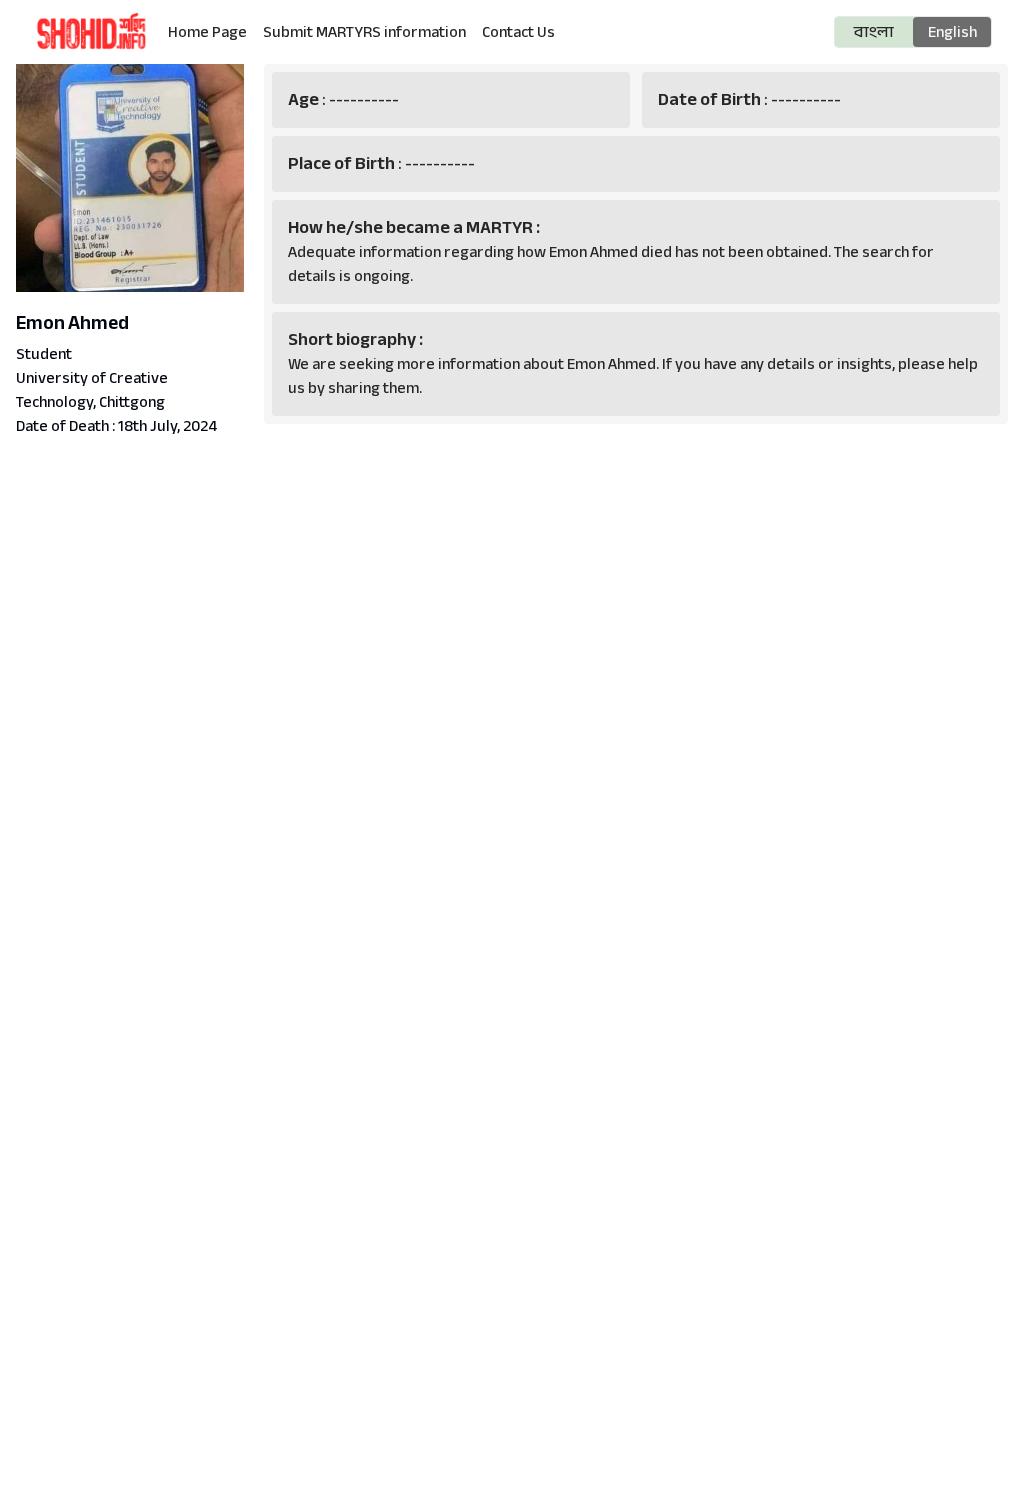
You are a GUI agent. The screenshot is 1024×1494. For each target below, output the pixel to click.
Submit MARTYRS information (364, 32)
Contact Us (518, 32)
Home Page (207, 32)
